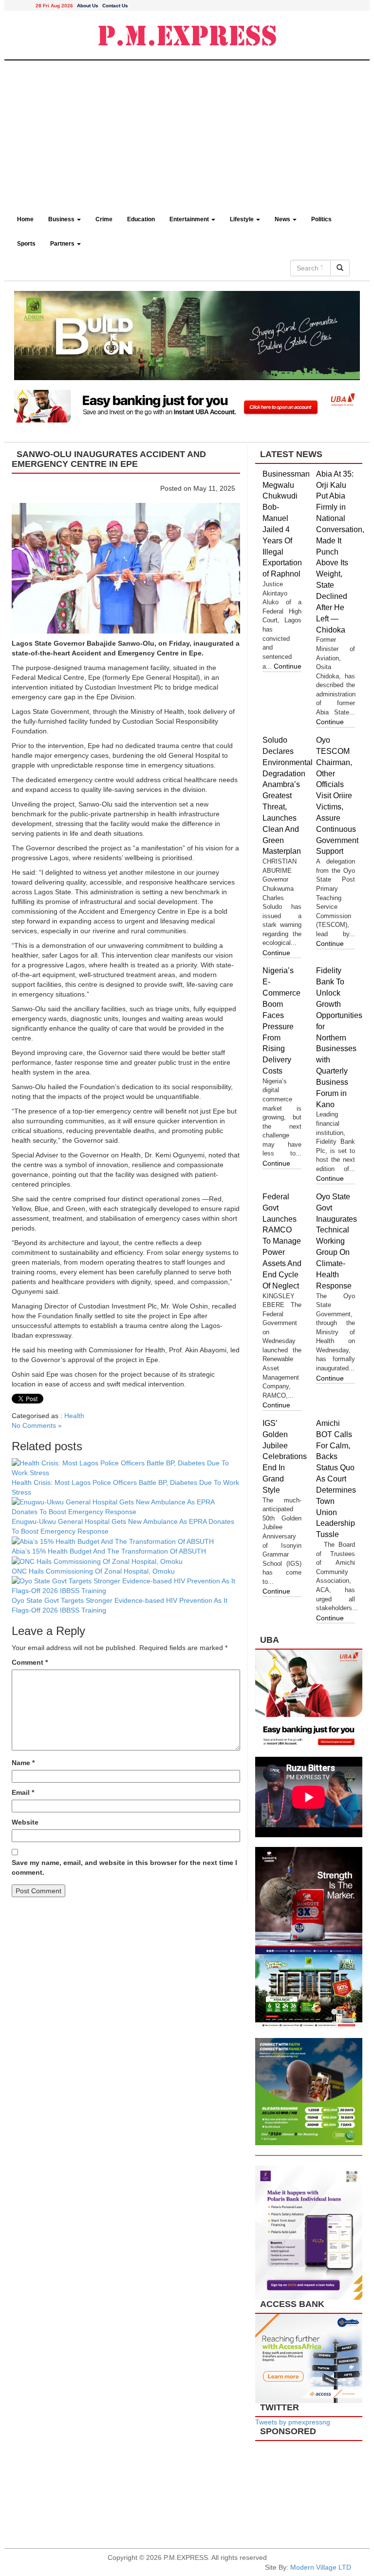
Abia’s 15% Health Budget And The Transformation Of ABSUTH (109, 1551)
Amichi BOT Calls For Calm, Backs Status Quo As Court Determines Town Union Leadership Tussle (336, 1479)
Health (74, 1416)
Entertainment (190, 219)
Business (62, 219)
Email (23, 1792)
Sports (26, 244)
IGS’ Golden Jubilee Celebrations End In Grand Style (285, 1457)
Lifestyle (243, 219)
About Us (88, 6)
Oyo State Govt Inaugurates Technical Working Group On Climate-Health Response (337, 1241)
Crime (104, 219)
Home (25, 219)
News (283, 219)
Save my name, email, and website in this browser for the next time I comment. (124, 1867)
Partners (63, 244)
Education (141, 219)
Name (23, 1763)
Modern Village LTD (321, 2567)
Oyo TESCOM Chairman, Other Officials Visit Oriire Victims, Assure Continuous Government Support (337, 796)
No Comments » (37, 1425)
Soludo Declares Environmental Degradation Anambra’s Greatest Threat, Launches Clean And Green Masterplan (288, 796)
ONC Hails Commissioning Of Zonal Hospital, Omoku (94, 1571)
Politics (321, 219)
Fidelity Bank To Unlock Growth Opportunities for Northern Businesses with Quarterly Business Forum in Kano (339, 1037)
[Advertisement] (187, 134)
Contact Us (115, 6)
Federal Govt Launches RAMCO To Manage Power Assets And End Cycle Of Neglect (282, 1241)
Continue (288, 666)
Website (25, 1822)
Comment (30, 1662)
